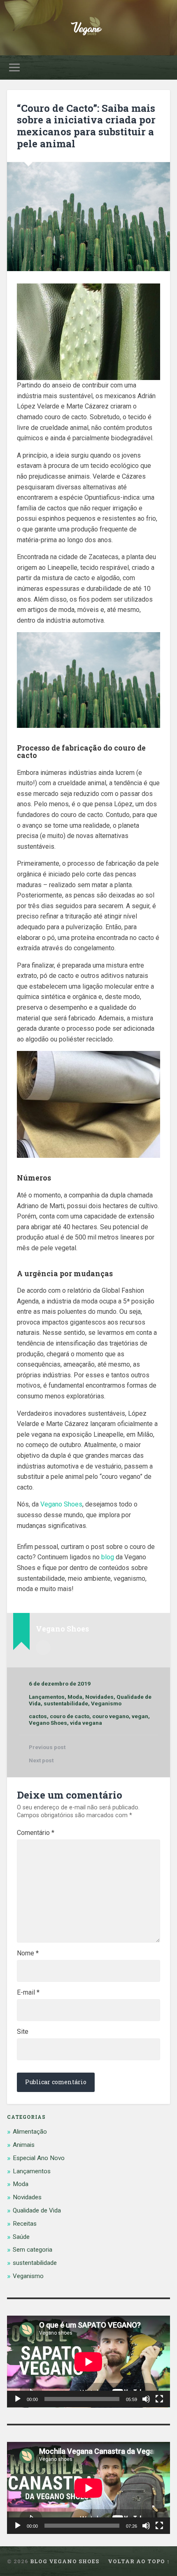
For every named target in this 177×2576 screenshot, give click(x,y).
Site (23, 2032)
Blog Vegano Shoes (65, 2561)
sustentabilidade (66, 1703)
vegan (140, 1716)
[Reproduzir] (18, 2399)
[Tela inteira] (159, 2399)
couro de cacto (70, 1716)
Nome (28, 1953)
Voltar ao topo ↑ (139, 2561)
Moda (75, 1697)
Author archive (43, 1648)
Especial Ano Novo (39, 2158)
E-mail (28, 1993)
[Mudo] (146, 2399)
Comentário (36, 1833)
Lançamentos (47, 1697)
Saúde (21, 2237)
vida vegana (86, 1723)
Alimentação (30, 2132)
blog (108, 1557)
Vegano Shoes (61, 1504)
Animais (24, 2145)
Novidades (99, 1697)
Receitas (25, 2224)
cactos (38, 1716)
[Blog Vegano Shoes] (88, 28)
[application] (88, 2362)
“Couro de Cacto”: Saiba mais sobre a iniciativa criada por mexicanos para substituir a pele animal (86, 126)
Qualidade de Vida (37, 2210)
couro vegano (111, 1716)
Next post (41, 1760)
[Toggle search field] (163, 67)
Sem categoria (33, 2250)
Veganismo (106, 1703)
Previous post (47, 1747)
